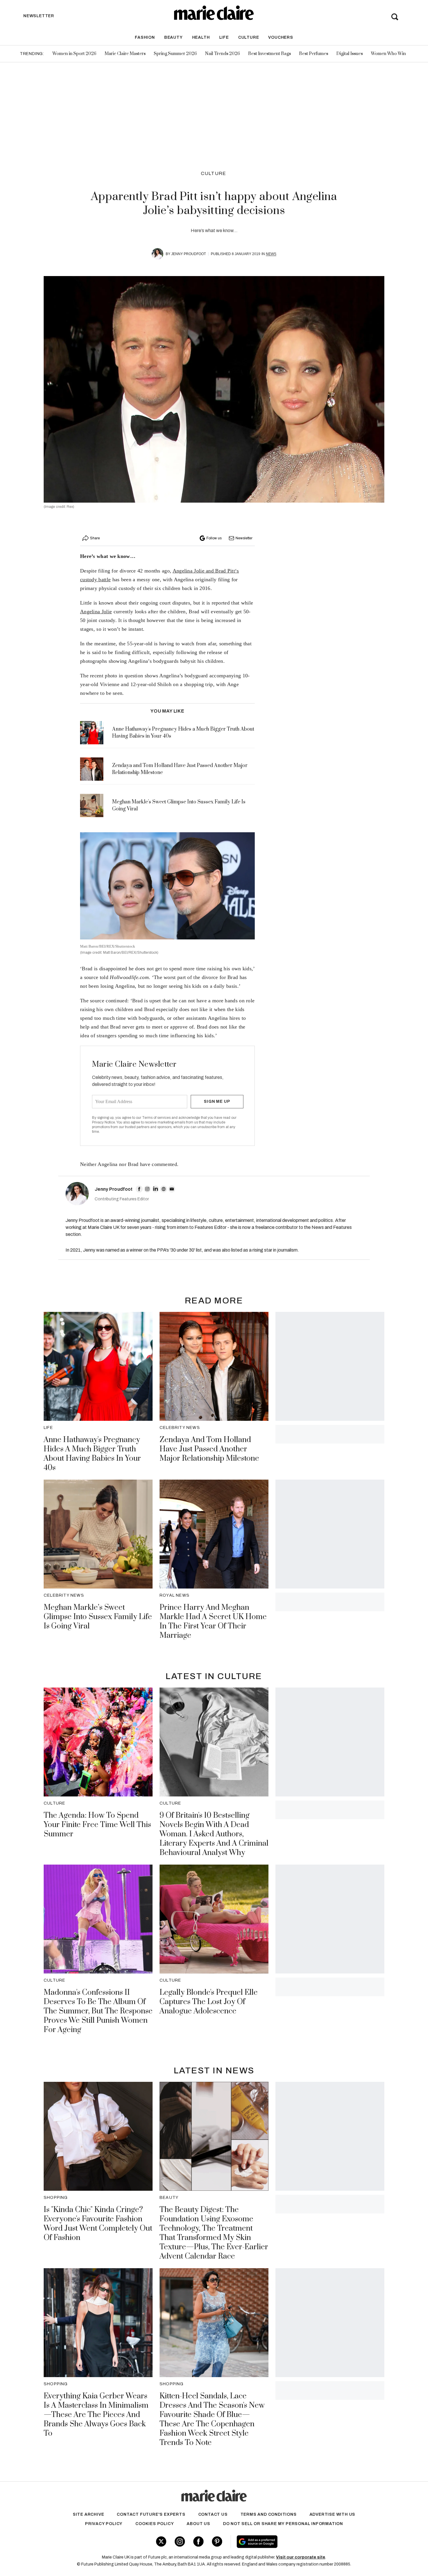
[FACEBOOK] (139, 1189)
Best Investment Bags (269, 54)
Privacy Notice (104, 1122)
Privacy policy (104, 2524)
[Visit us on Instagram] (180, 2541)
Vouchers (281, 37)
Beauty (174, 37)
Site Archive (89, 2514)
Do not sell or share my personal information (283, 2524)
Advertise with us (333, 2514)
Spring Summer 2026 (175, 54)
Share (95, 538)
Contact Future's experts (151, 2514)
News (271, 254)
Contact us (213, 2514)
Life (224, 37)
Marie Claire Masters (125, 54)
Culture (249, 37)
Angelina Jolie (96, 612)
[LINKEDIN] (155, 1189)
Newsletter (244, 538)
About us (198, 2524)
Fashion (145, 37)
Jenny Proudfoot (189, 254)
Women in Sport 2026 (74, 54)
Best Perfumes (314, 54)
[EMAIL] (172, 1189)
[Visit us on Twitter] (161, 2541)
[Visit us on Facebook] (198, 2541)
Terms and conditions (269, 2514)
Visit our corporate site (301, 2557)
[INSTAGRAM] (147, 1189)
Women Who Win (388, 54)
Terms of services (157, 1118)
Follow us (214, 538)
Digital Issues (350, 54)
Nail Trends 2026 (222, 54)
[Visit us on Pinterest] (217, 2541)
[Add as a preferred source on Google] (294, 2542)
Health (201, 37)
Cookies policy (155, 2524)
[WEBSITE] (164, 1189)
